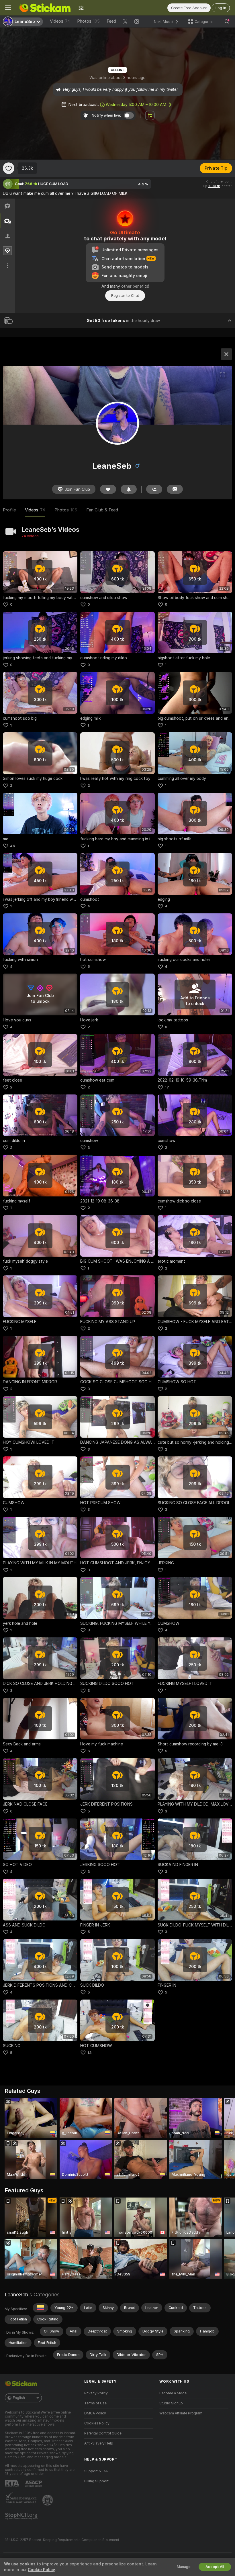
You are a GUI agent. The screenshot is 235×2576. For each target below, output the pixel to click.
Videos (60, 21)
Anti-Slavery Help (99, 2443)
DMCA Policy (95, 2413)
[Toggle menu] (8, 8)
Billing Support (96, 2481)
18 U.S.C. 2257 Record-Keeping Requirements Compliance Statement (62, 2540)
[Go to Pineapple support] (48, 2500)
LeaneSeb (16, 2295)
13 (90, 2053)
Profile (9, 510)
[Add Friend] (154, 489)
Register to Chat (125, 296)
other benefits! (135, 286)
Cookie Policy (41, 2570)
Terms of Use (95, 2403)
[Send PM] (175, 489)
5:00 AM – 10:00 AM (136, 105)
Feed (111, 21)
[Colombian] (40, 2308)
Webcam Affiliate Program (181, 2413)
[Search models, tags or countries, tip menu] (227, 21)
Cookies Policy (97, 2423)
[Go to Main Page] (45, 8)
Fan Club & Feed (102, 510)
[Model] (226, 354)
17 (167, 1087)
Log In (221, 8)
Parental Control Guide (103, 2433)
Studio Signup (171, 2403)
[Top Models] (81, 8)
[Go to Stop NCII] (22, 2516)
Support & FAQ (96, 2471)
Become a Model (173, 2393)
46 (13, 846)
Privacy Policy (96, 2393)
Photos (88, 21)
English (19, 2398)
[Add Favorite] (9, 168)
